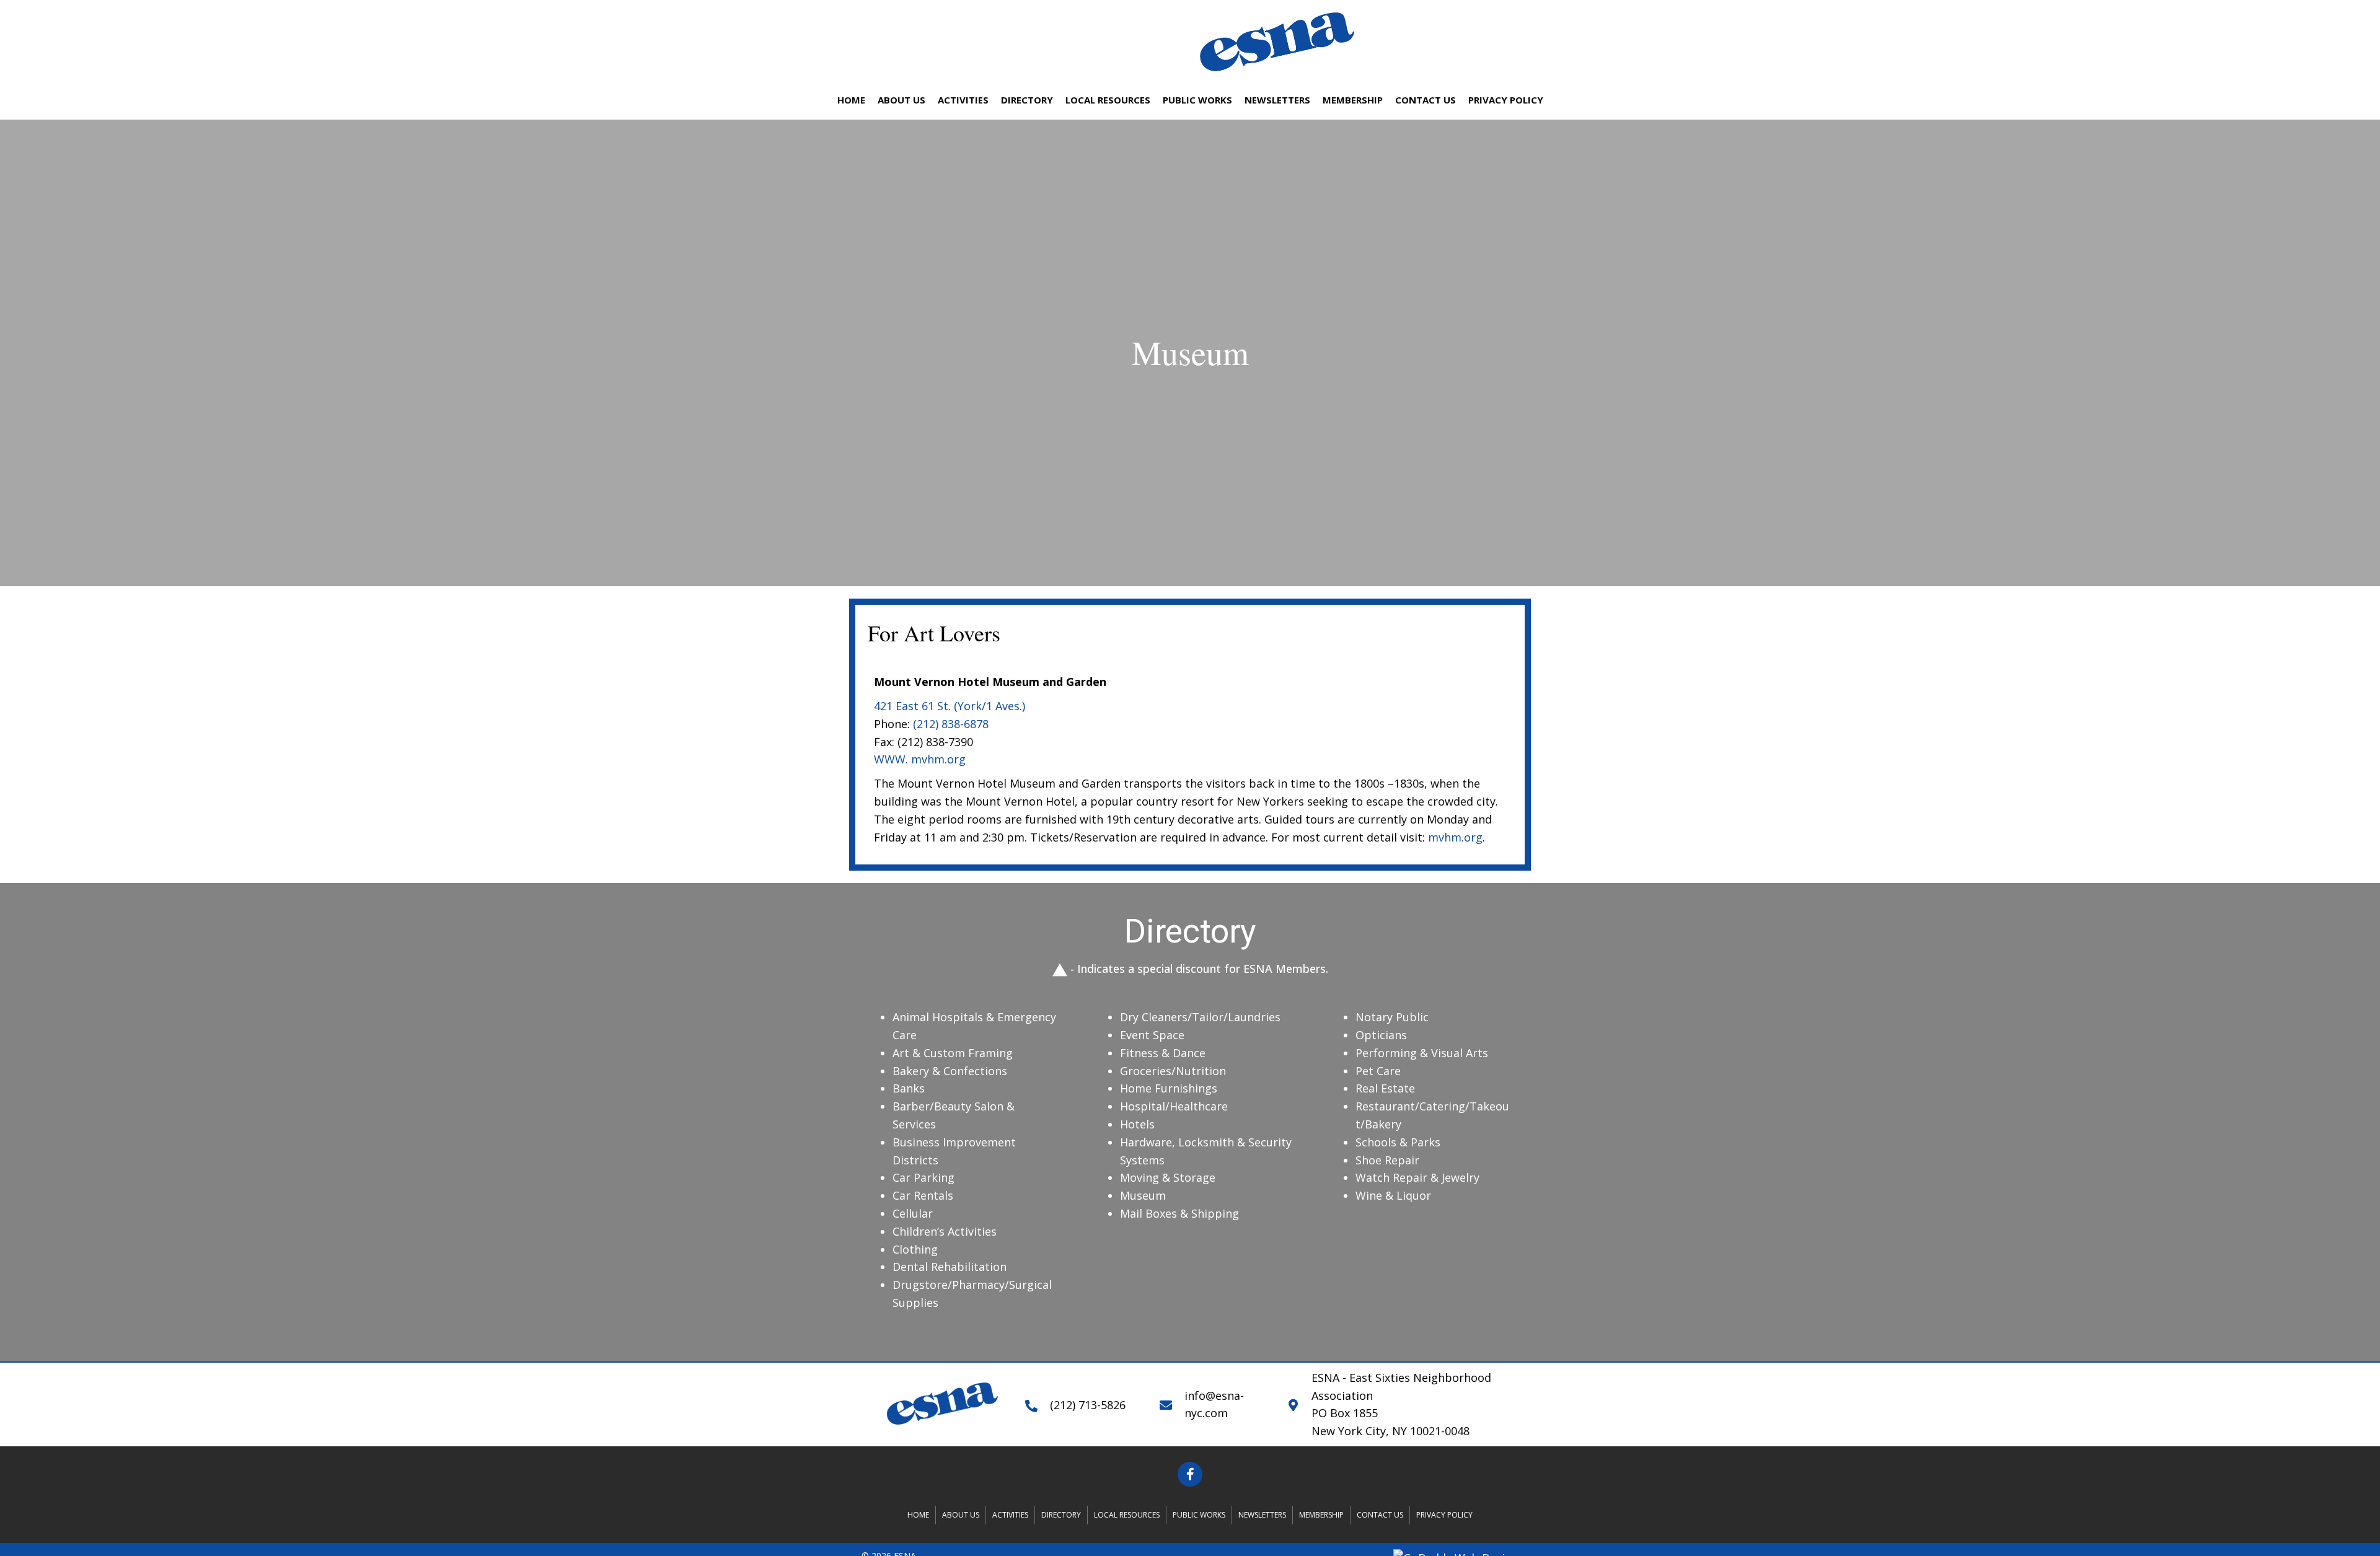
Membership (1321, 1515)
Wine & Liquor (1395, 1195)
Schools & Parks (1398, 1142)
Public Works (1199, 1515)
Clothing (915, 1249)
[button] (1190, 1474)
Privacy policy (1444, 1515)
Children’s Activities (945, 1231)
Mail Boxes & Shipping (1179, 1213)
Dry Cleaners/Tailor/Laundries (1200, 1017)
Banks (909, 1088)
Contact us (1380, 1515)
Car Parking (923, 1177)
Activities (1010, 1515)
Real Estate (1385, 1088)
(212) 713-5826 (1088, 1405)
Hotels (1137, 1124)
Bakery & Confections (950, 1071)
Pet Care (1378, 1071)
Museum (1143, 1195)
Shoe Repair (1387, 1160)
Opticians (1381, 1035)
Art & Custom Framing (953, 1053)
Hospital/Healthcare (1174, 1106)
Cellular (913, 1213)
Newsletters (1262, 1515)
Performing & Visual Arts (1422, 1053)
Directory (1061, 1515)
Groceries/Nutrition (1173, 1071)
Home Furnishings (1169, 1088)
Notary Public (1392, 1017)
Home (918, 1515)
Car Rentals (923, 1195)
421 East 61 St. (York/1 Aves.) (950, 706)
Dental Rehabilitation (950, 1267)
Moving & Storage (1168, 1177)
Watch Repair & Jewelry (1417, 1177)
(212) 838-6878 (951, 724)
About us (961, 1515)
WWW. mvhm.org (920, 759)
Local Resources (1127, 1515)
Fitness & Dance (1163, 1053)
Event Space (1152, 1035)
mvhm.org (1455, 837)
